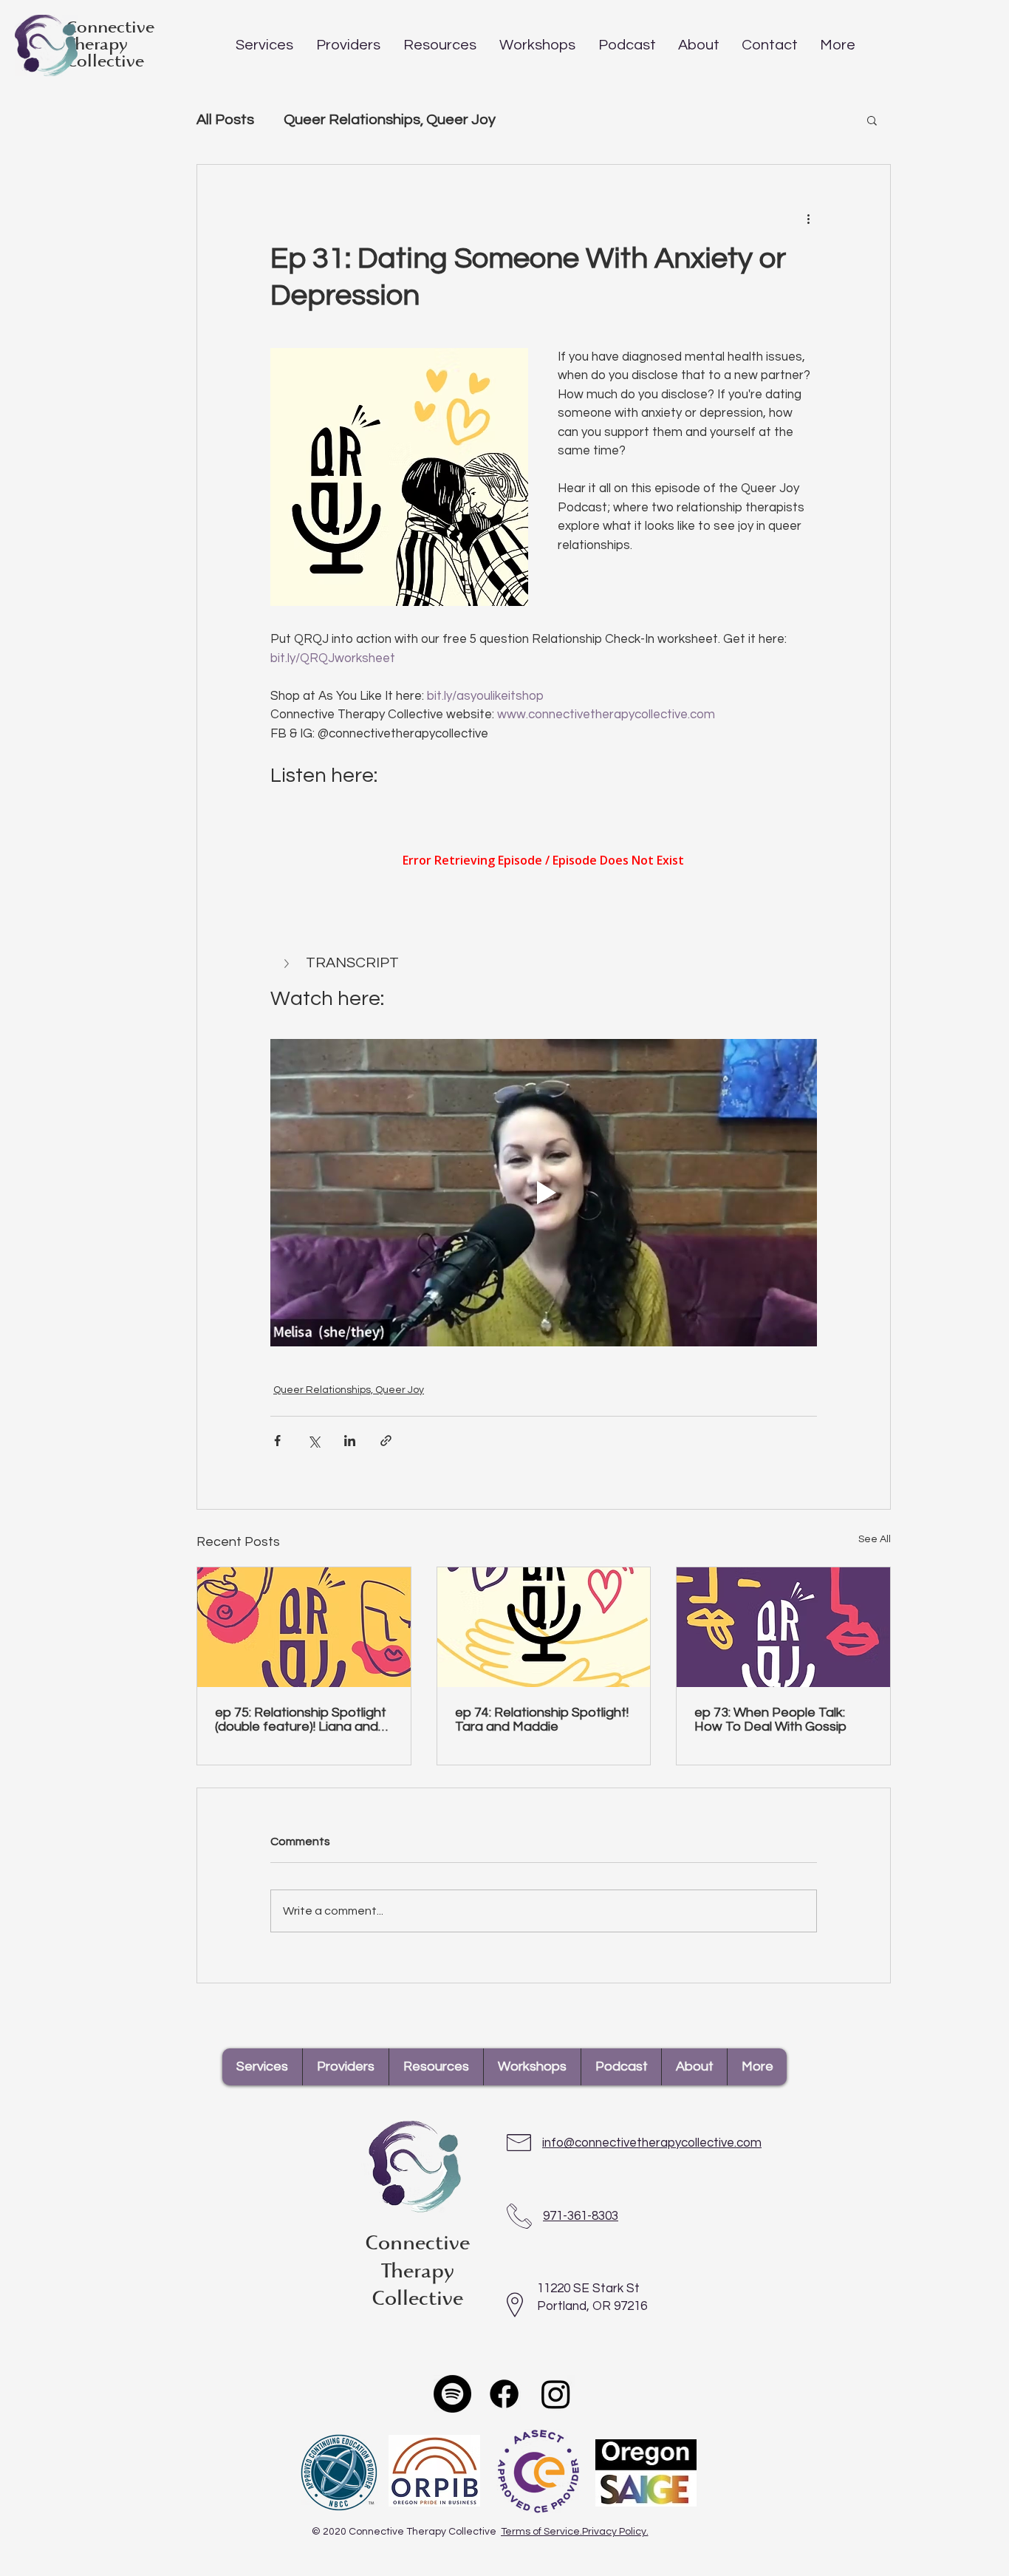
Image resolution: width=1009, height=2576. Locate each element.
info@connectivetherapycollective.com (652, 2143)
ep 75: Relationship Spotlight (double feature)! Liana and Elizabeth (301, 1720)
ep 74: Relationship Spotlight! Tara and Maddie (542, 1720)
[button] (264, 44)
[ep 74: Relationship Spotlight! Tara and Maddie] (544, 1627)
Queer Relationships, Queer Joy (390, 120)
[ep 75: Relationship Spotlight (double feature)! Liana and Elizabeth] (304, 1627)
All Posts (225, 120)
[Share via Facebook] (277, 1441)
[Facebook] (504, 2394)
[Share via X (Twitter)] (314, 1441)
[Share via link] (386, 1441)
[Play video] (544, 1193)
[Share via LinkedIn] (350, 1441)
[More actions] (808, 218)
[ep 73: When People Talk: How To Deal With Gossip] (783, 1627)
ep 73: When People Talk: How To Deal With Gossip (770, 1720)
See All (875, 1539)
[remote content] (544, 862)
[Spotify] (452, 2394)
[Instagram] (556, 2394)
